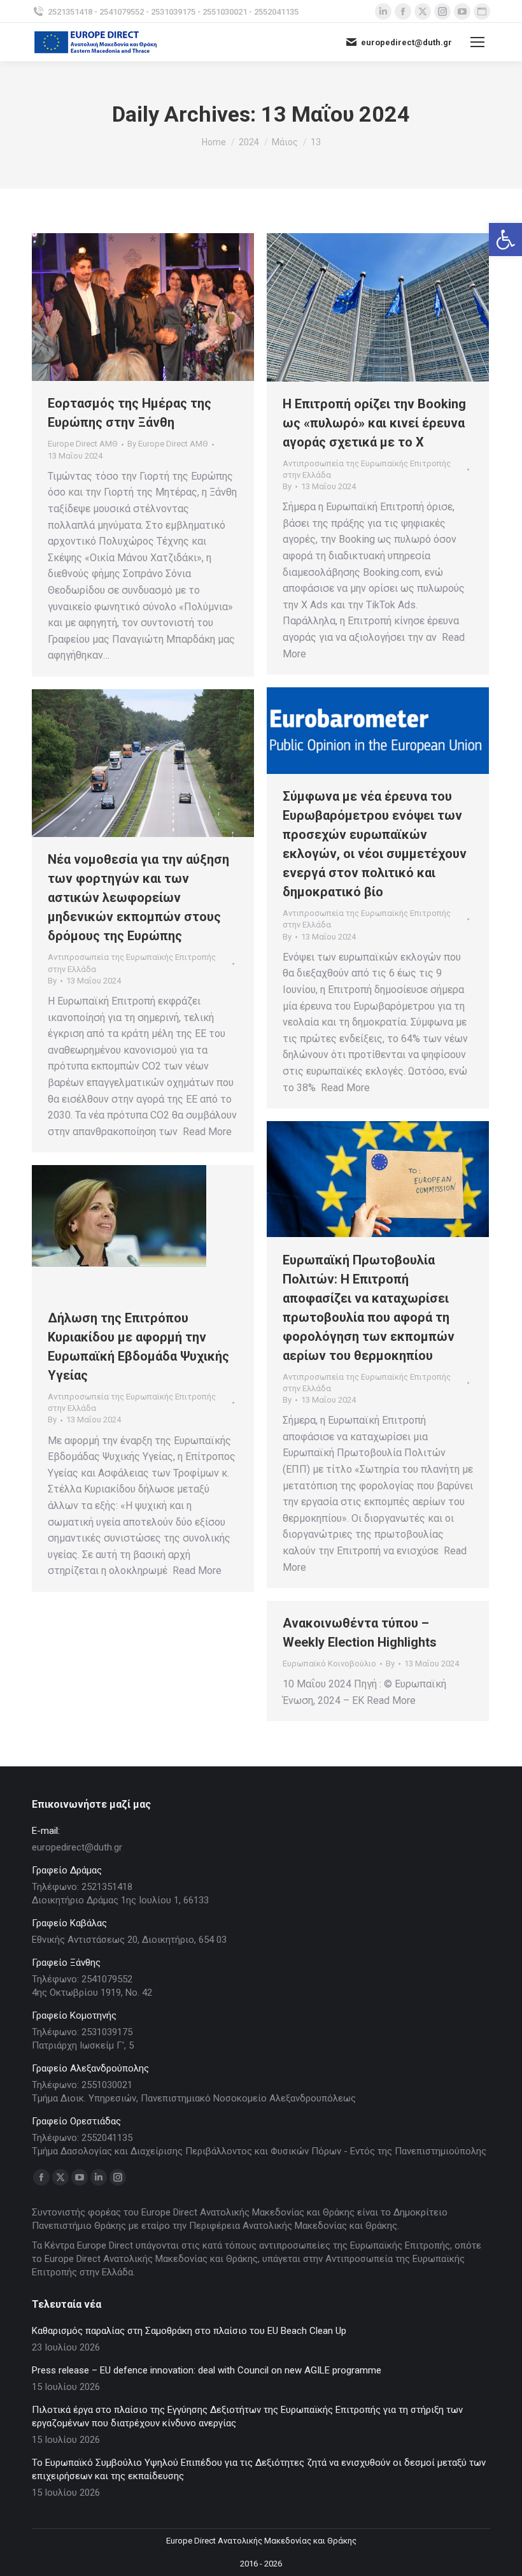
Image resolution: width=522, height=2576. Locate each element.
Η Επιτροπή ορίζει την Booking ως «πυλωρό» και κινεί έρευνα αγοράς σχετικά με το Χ (374, 423)
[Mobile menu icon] (477, 42)
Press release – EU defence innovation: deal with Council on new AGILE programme (207, 2370)
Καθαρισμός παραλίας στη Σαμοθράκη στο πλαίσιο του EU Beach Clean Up (189, 2331)
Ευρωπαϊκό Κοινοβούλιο (329, 1664)
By (168, 444)
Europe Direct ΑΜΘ (83, 444)
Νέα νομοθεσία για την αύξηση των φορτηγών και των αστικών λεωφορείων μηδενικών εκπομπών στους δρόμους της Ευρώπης (138, 898)
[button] (505, 240)
